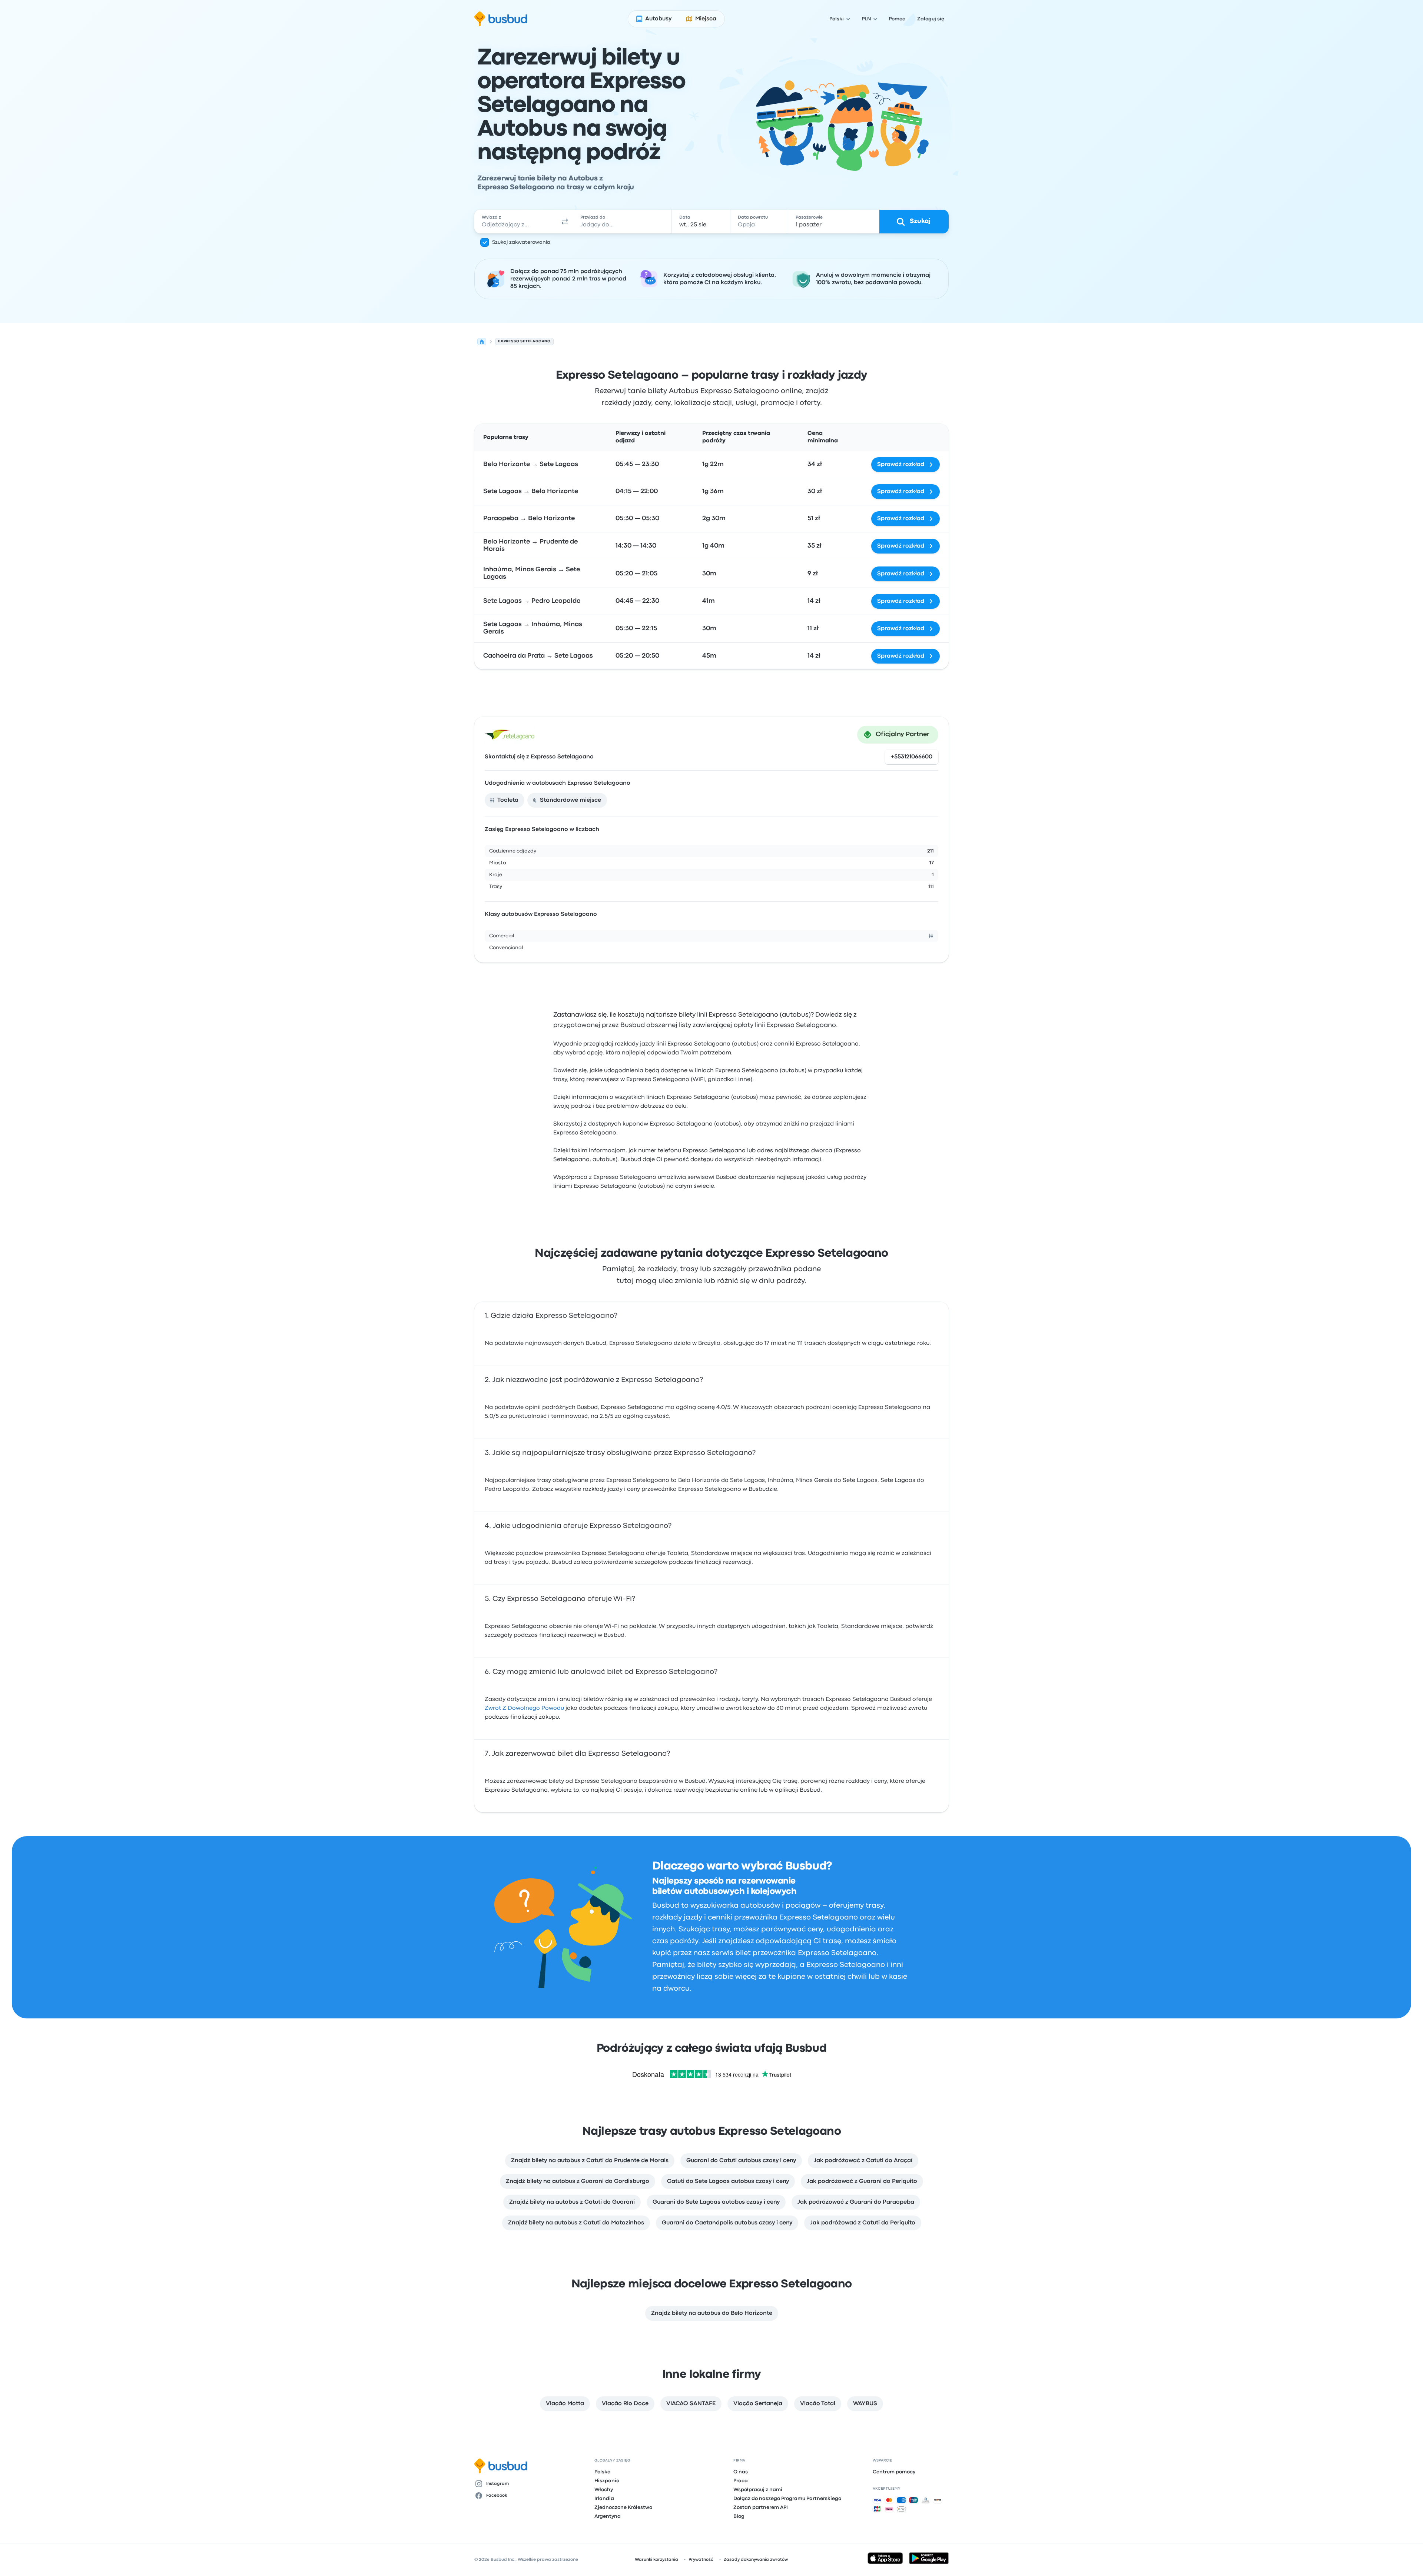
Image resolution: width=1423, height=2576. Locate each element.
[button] (565, 222)
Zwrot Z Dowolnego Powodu (524, 1708)
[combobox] (515, 222)
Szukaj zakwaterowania (521, 242)
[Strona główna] (482, 342)
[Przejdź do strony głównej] (501, 19)
